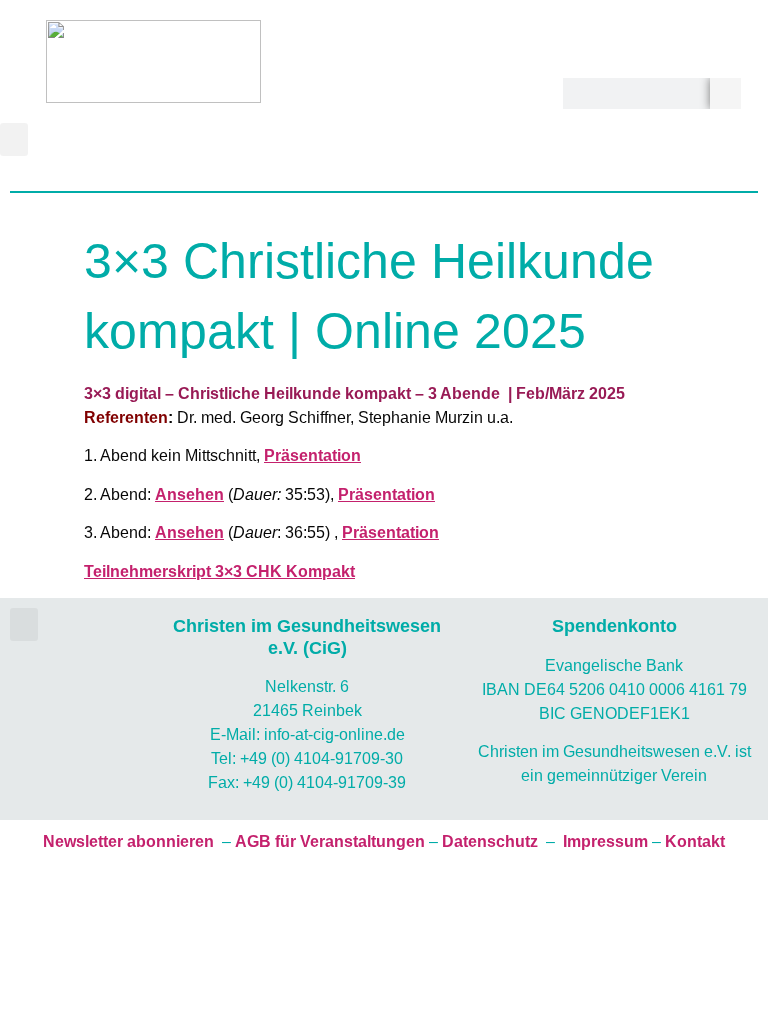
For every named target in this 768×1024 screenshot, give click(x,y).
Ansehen (189, 494)
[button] (14, 139)
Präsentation (312, 455)
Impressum (605, 841)
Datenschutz (490, 841)
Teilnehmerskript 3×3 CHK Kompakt (219, 571)
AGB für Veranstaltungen (330, 841)
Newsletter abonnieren (128, 841)
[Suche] (725, 93)
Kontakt (695, 841)
